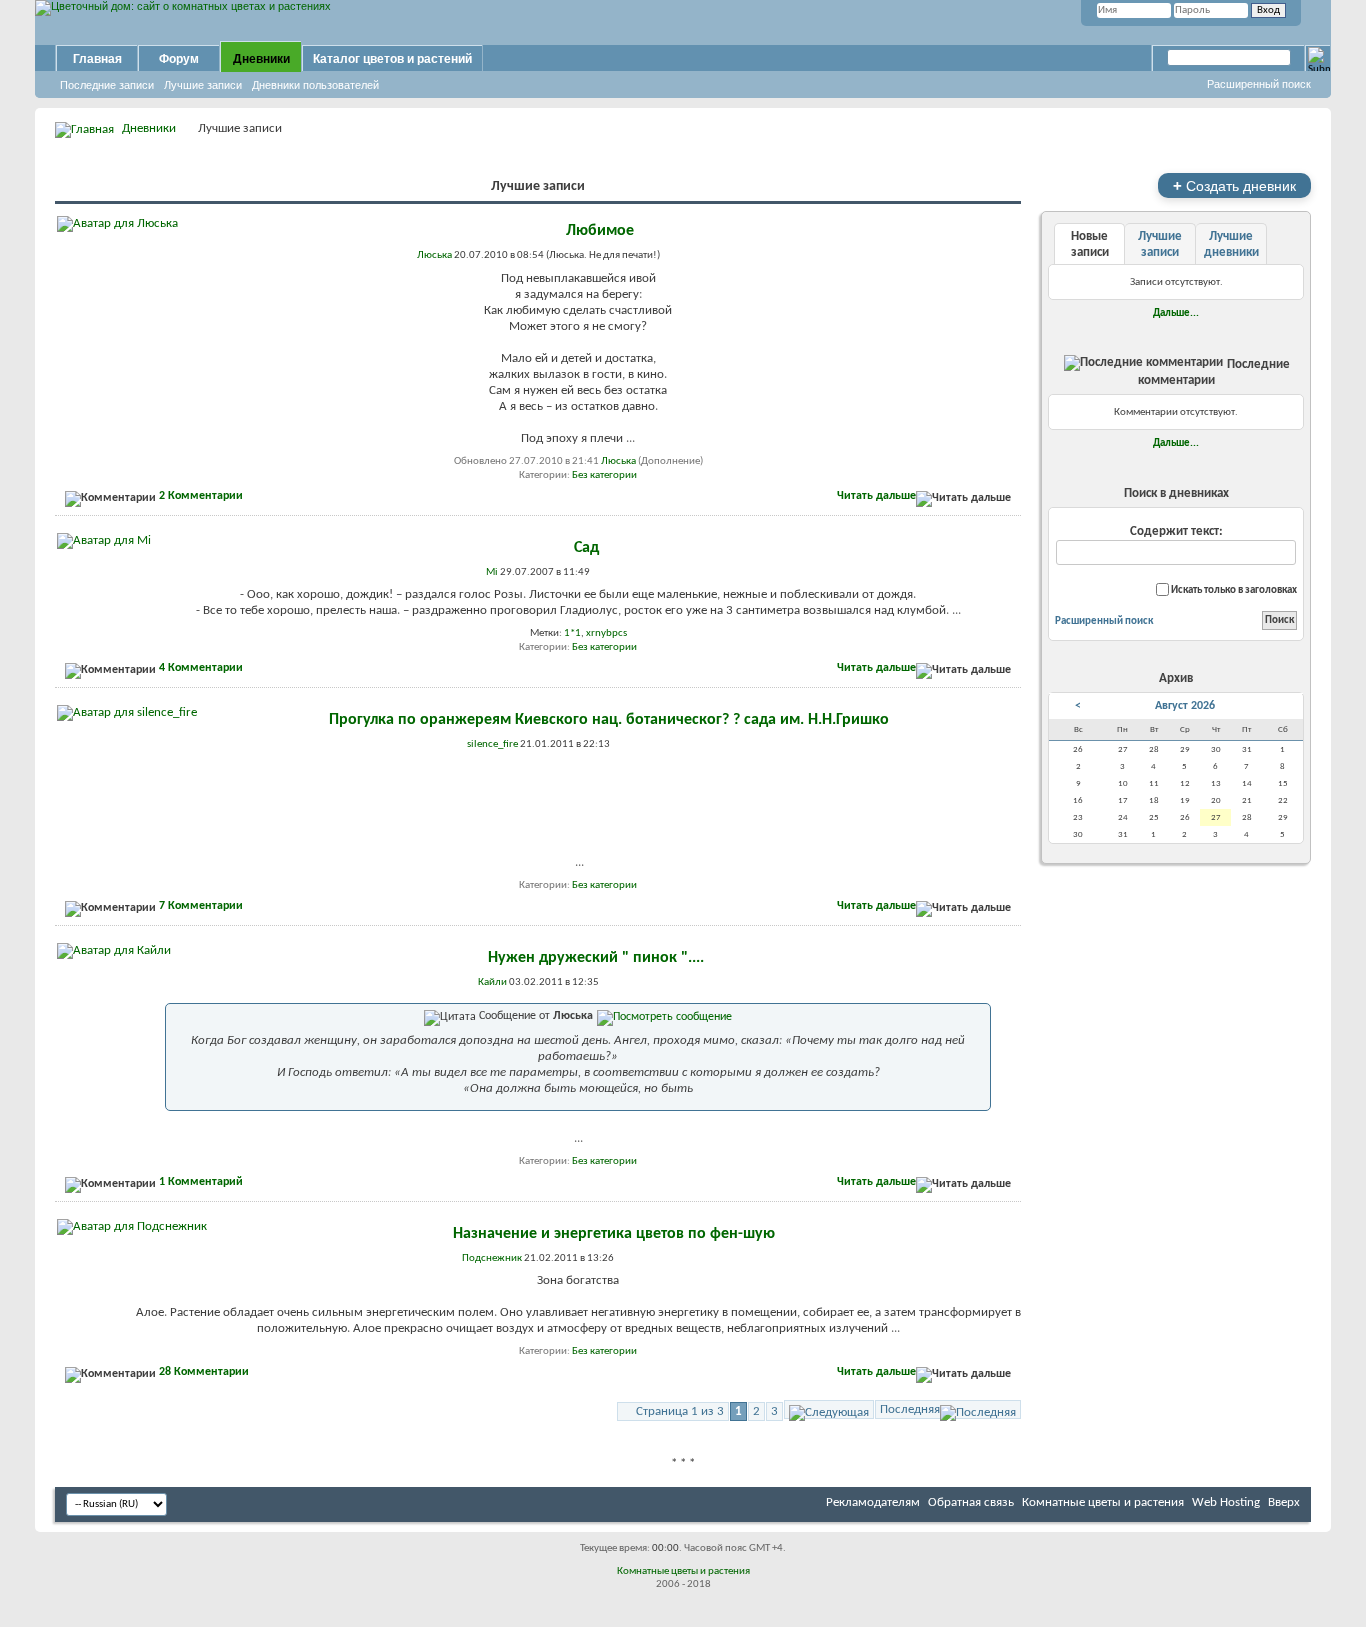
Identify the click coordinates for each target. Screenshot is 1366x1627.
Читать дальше (876, 496)
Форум (179, 59)
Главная (97, 59)
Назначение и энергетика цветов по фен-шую (614, 1234)
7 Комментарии (201, 906)
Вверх (1284, 1502)
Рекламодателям (873, 1502)
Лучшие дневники (1231, 244)
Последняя (910, 1409)
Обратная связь (971, 1502)
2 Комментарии (201, 496)
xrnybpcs (606, 633)
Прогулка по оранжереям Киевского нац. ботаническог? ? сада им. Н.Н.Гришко (609, 720)
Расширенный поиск (1259, 84)
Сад (586, 548)
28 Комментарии (204, 1372)
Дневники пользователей (315, 85)
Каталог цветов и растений (392, 59)
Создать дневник (1234, 185)
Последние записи (107, 85)
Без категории (604, 475)
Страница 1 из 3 (680, 1411)
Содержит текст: (1176, 531)
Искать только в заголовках (1233, 590)
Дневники (261, 59)
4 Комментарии (201, 668)
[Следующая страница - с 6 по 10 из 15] (829, 1409)
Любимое (600, 231)
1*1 (572, 633)
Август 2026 (1185, 706)
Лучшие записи (203, 85)
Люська (618, 461)
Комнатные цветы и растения (1103, 1502)
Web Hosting (1226, 1502)
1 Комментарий (201, 1182)
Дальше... (1176, 313)
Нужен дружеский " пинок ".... (596, 958)
